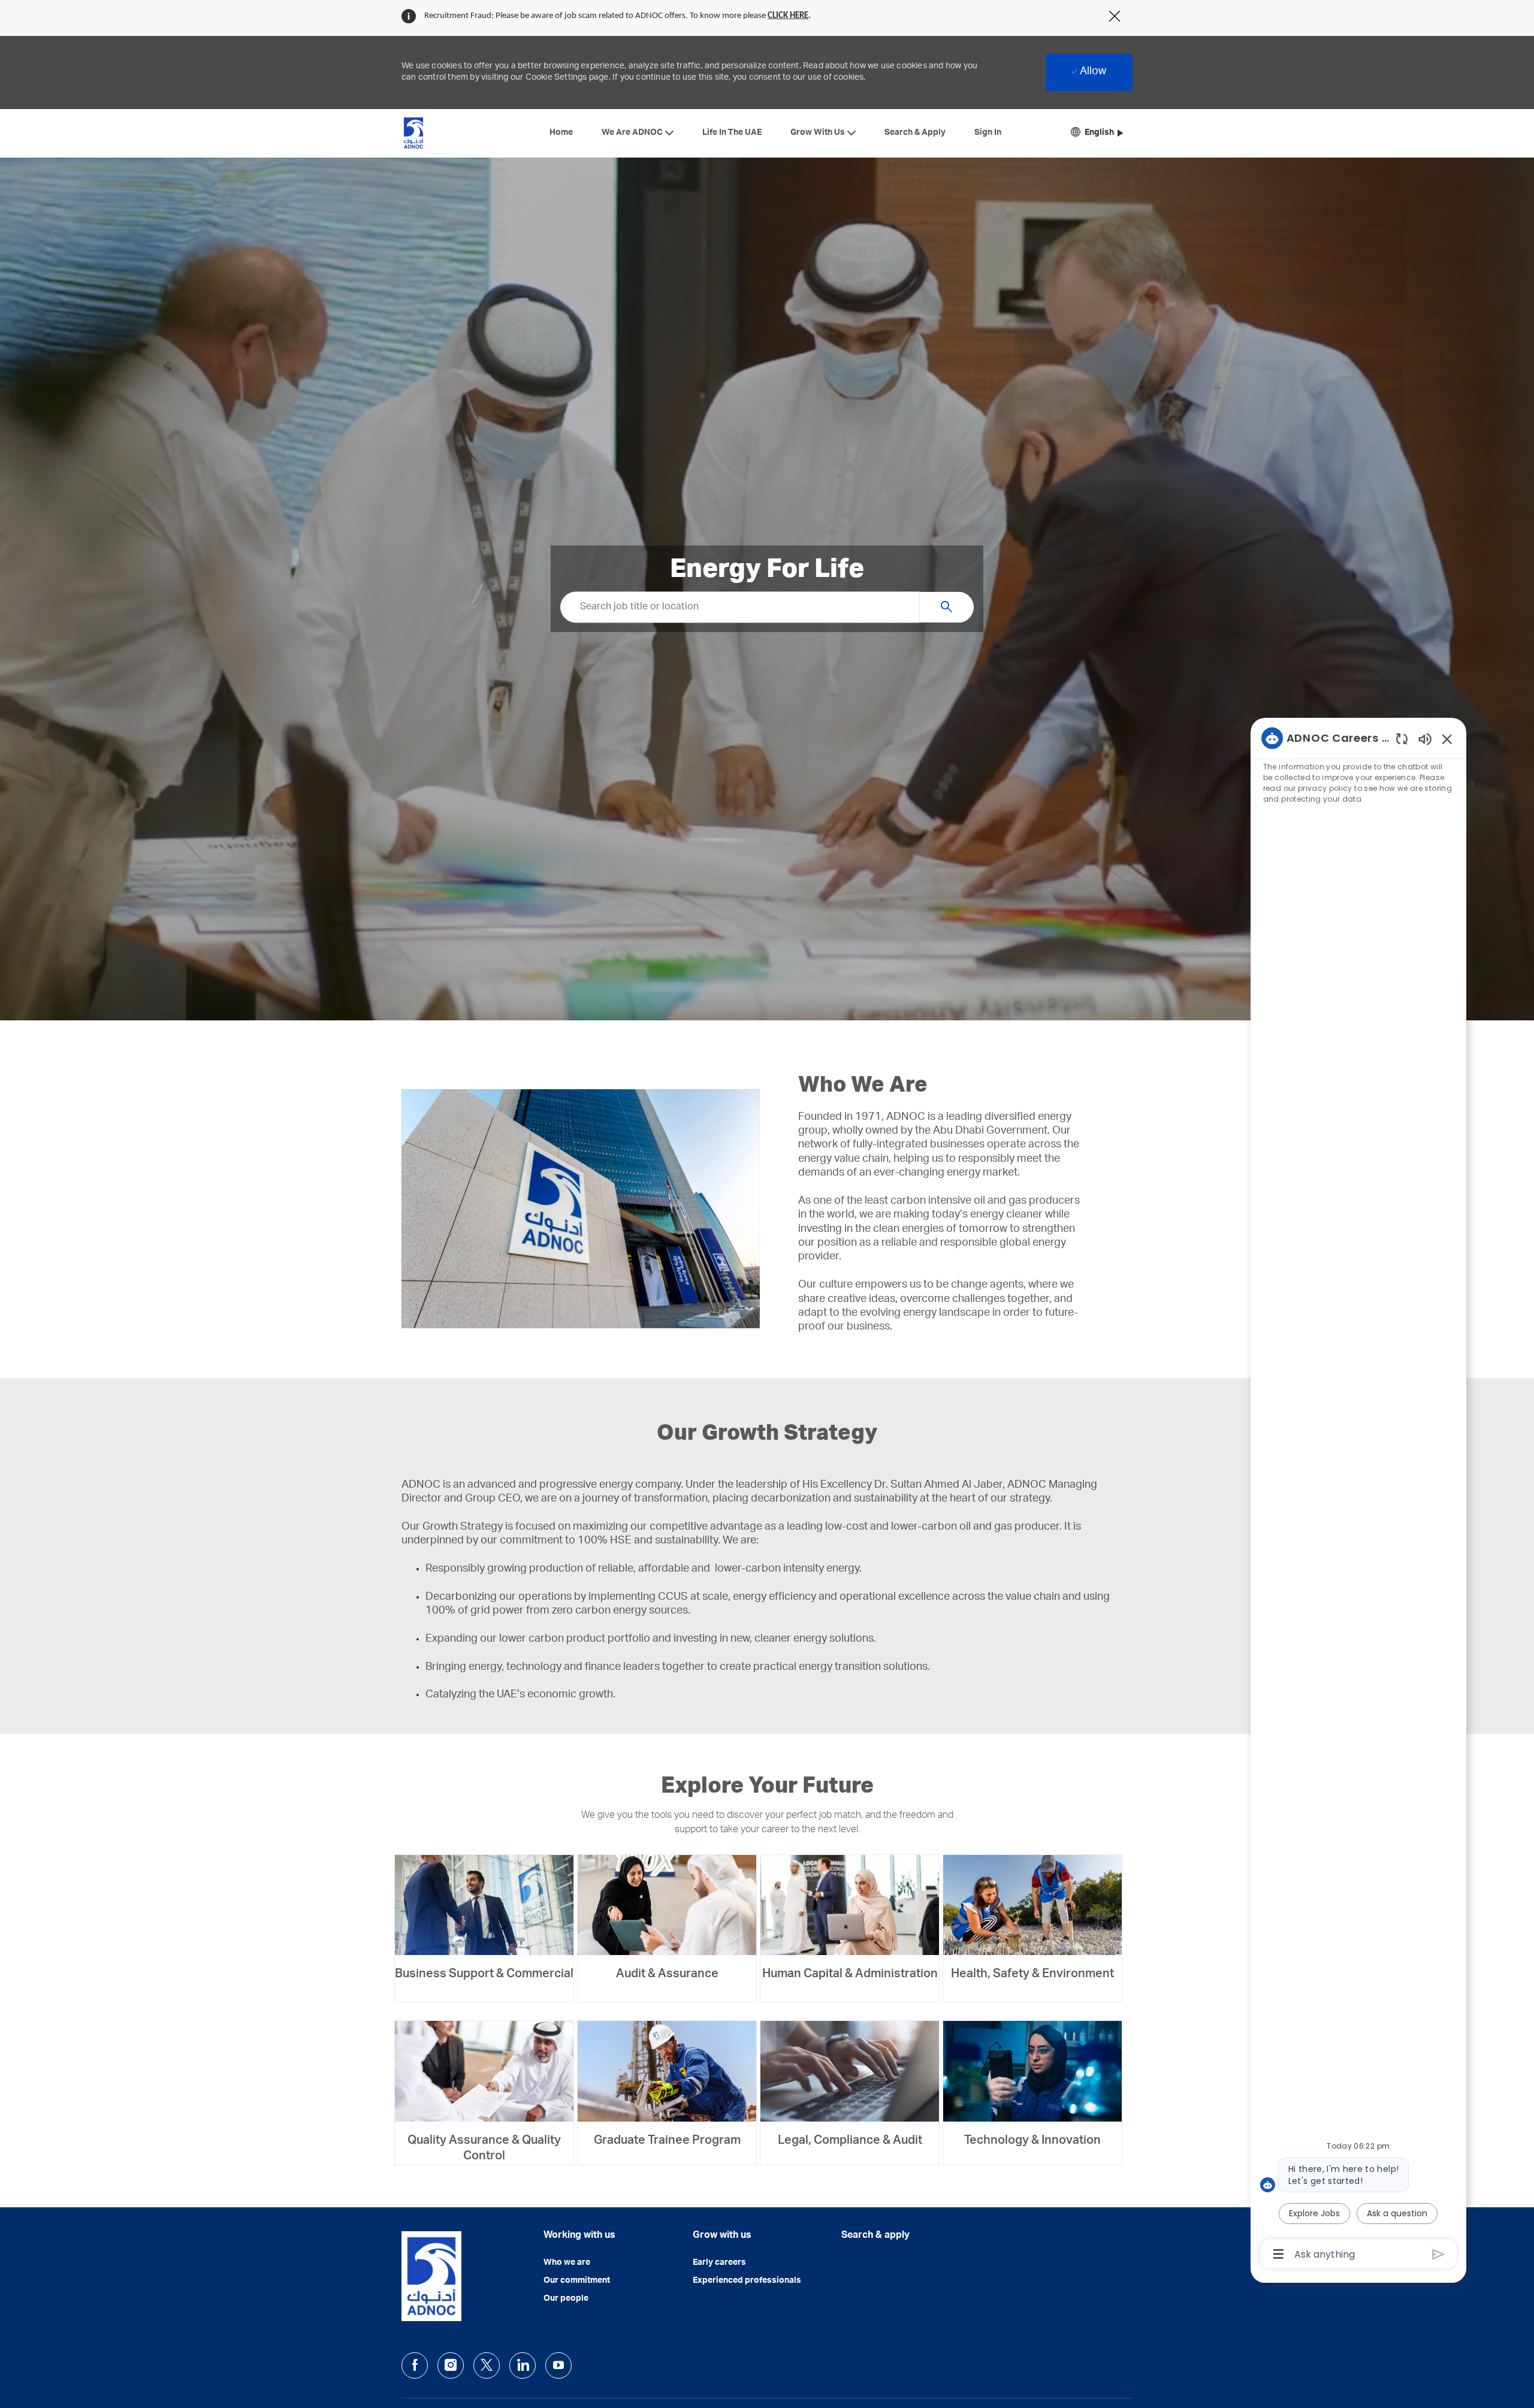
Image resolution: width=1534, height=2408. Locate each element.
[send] (1438, 2254)
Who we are (567, 2263)
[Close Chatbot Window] (1447, 739)
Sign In (988, 133)
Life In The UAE (732, 133)
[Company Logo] (413, 133)
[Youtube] (558, 2365)
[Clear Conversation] (1402, 738)
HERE (799, 16)
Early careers (719, 2263)
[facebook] (415, 2365)
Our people (566, 2299)
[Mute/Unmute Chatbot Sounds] (1425, 738)
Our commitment (577, 2281)
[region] (1358, 1495)
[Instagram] (451, 2365)
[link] (484, 1919)
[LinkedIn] (523, 2365)
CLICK (779, 16)
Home (561, 133)
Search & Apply (915, 133)
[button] (1097, 133)
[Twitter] (487, 2365)
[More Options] (1278, 2254)
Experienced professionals (747, 2281)
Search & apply (875, 2236)
